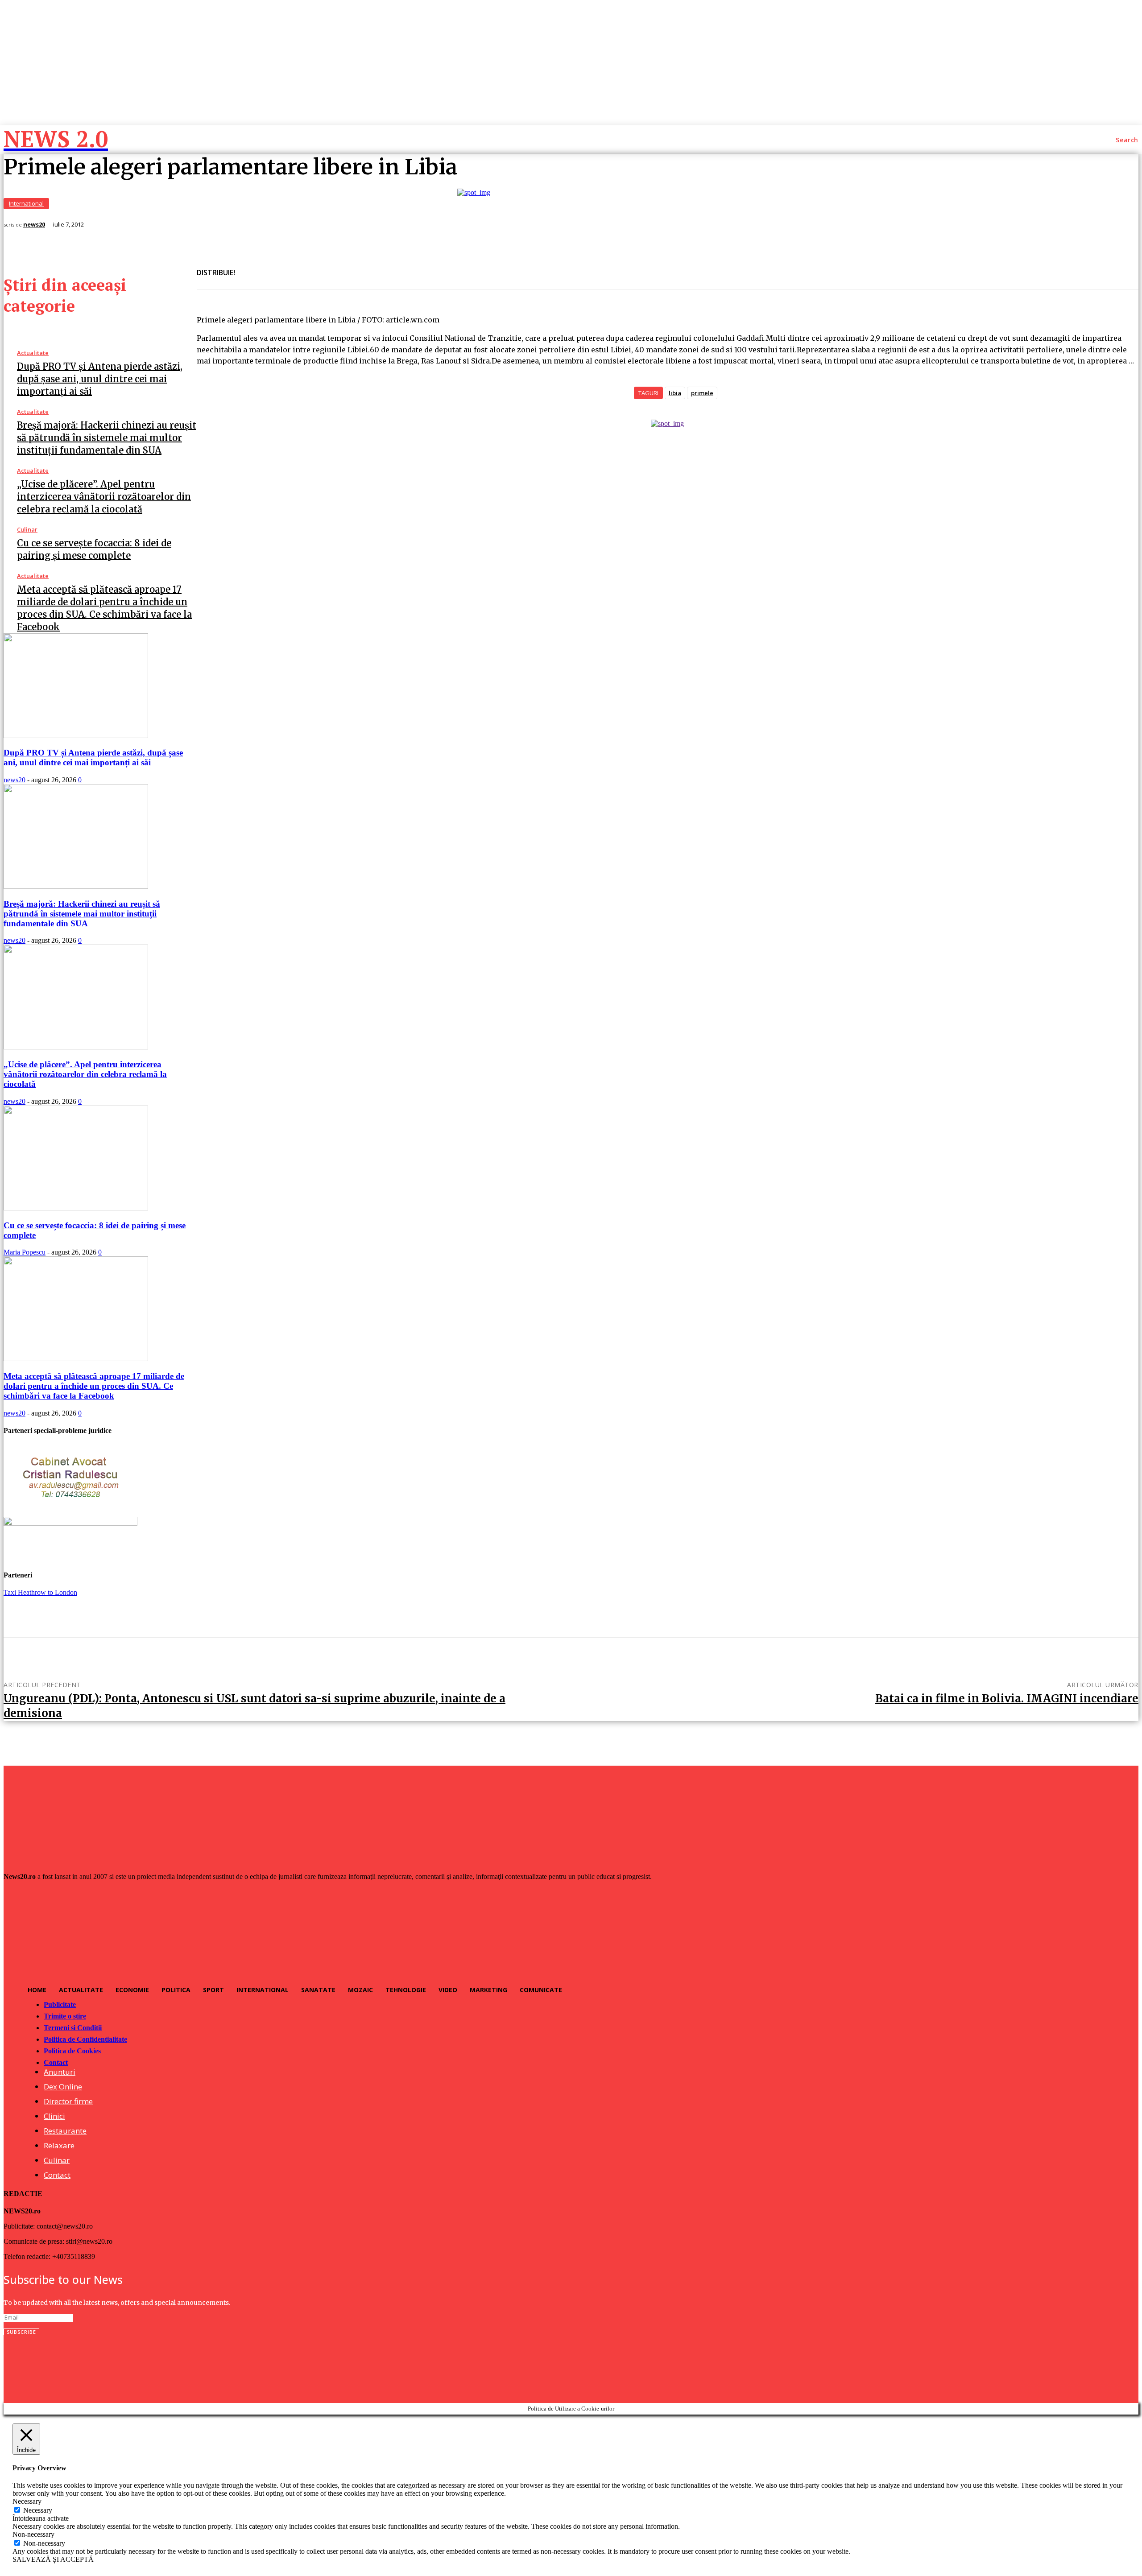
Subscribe (21, 2332)
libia (675, 393)
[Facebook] (250, 268)
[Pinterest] (314, 268)
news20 (34, 225)
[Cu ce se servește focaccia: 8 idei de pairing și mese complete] (76, 1208)
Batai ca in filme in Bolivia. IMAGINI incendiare (1007, 1699)
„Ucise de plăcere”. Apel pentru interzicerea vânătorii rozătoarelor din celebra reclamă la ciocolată (104, 497)
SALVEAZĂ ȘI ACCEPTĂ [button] (53, 2559)
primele (702, 393)
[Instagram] (30, 2365)
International (26, 203)
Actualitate (33, 353)
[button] (1127, 140)
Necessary (38, 2510)
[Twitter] (282, 268)
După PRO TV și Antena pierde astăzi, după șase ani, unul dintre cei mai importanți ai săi (100, 379)
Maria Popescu (25, 1252)
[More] (347, 268)
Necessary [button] (27, 2501)
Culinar (27, 530)
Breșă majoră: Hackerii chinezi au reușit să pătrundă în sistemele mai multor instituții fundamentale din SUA (107, 438)
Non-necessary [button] (33, 2534)
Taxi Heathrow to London (40, 1592)
